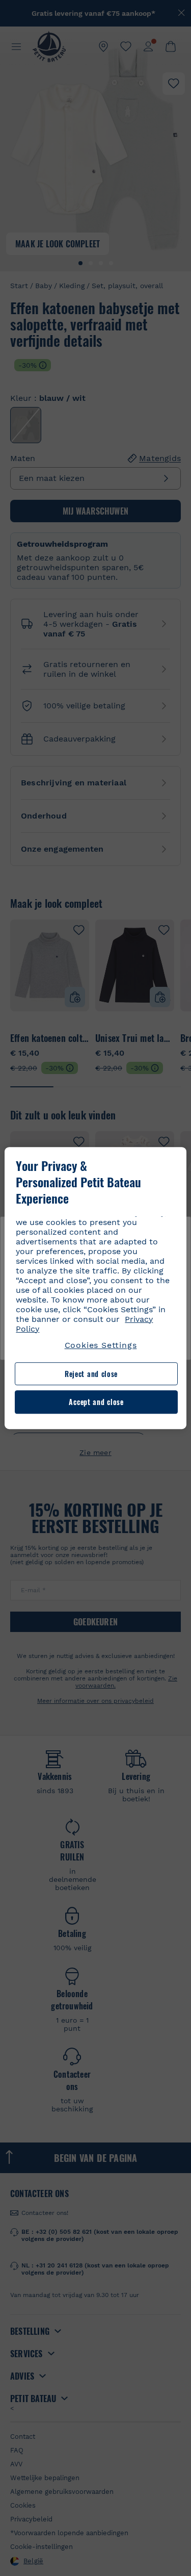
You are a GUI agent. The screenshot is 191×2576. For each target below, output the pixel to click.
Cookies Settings (101, 1345)
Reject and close (91, 1374)
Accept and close (96, 1402)
